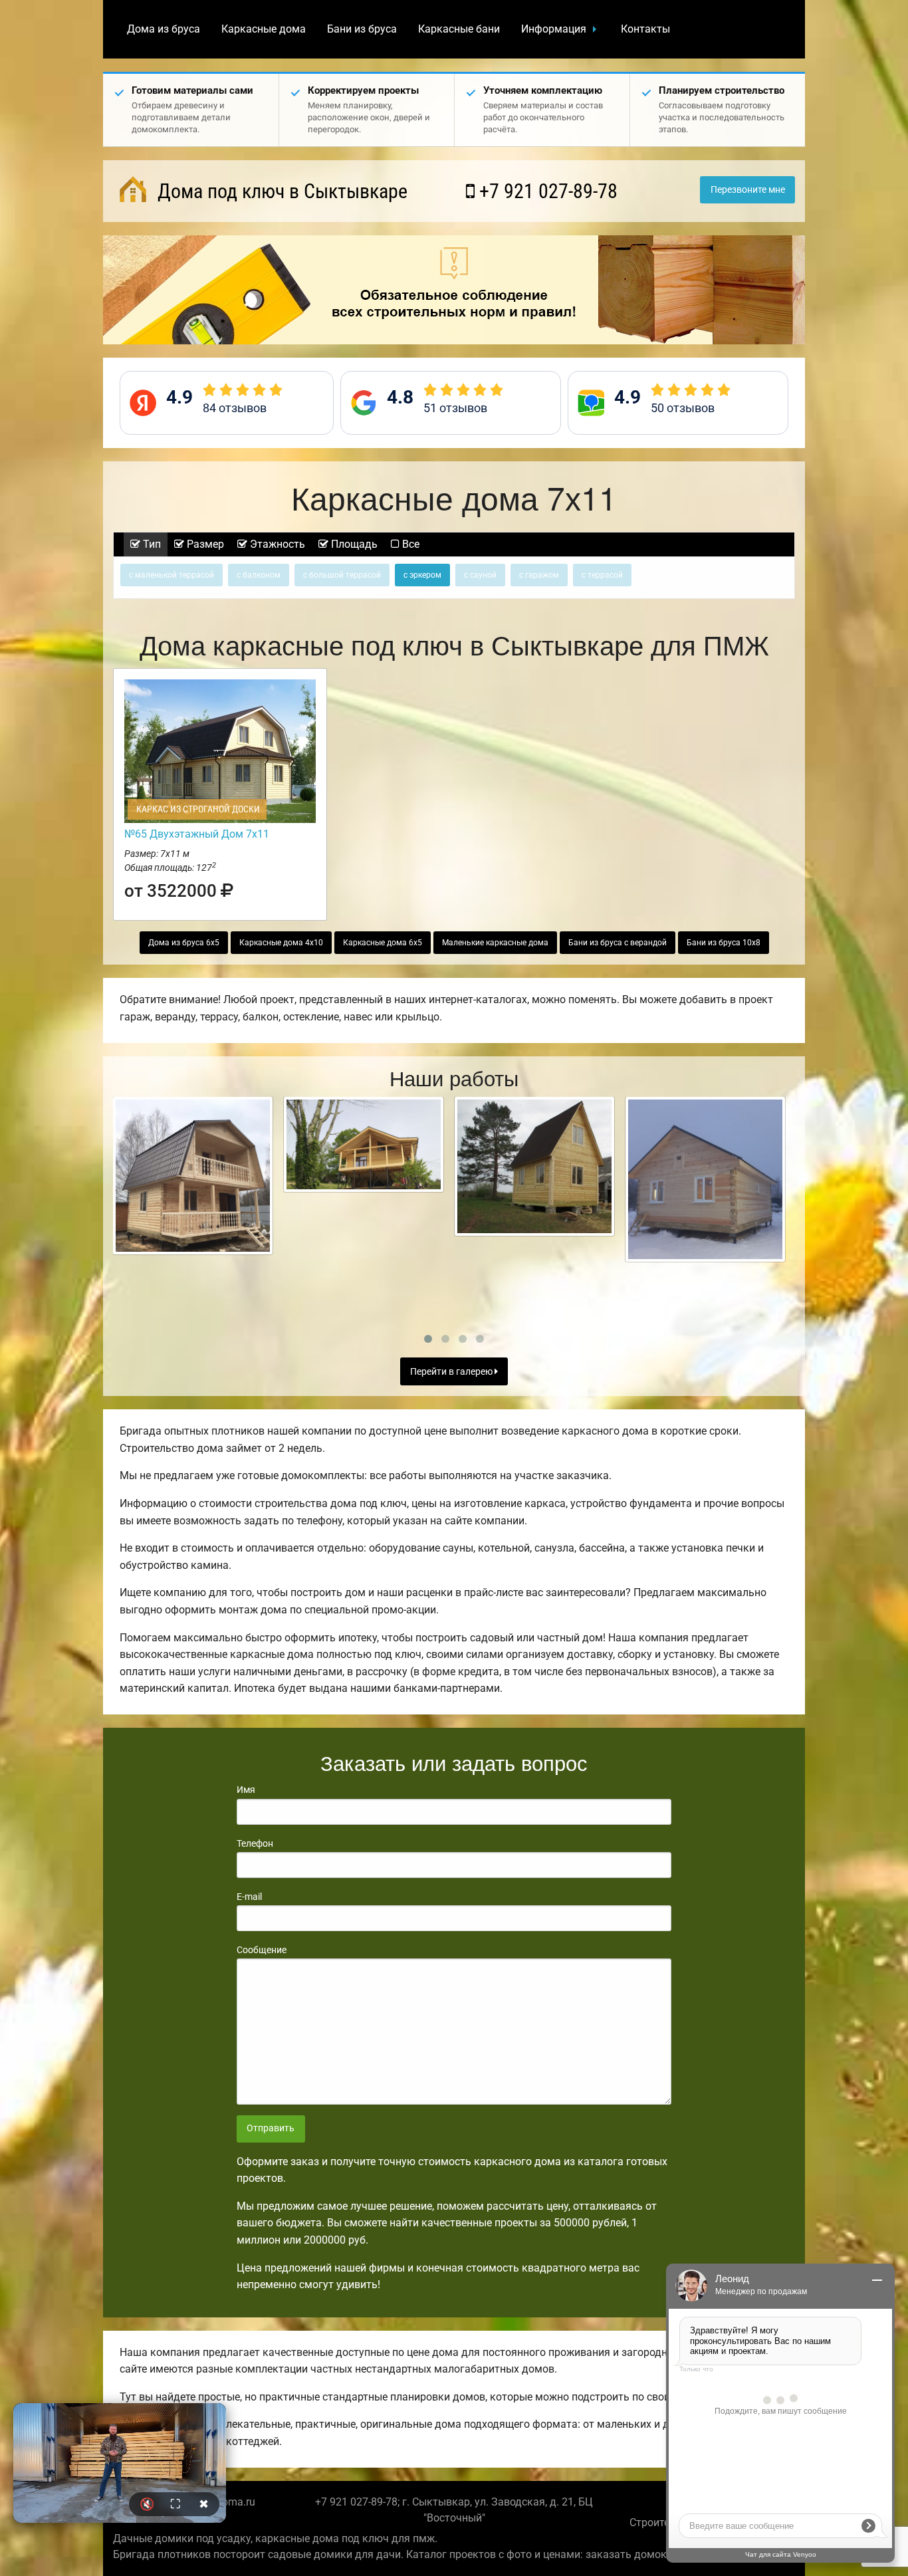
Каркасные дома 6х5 (383, 943)
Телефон (255, 1843)
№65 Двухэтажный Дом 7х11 (197, 834)
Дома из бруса (164, 29)
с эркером (422, 575)
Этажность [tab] (276, 544)
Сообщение (262, 1950)
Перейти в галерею (452, 1372)
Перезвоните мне (748, 190)
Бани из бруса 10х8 (724, 943)
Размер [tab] (204, 544)
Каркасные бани (459, 29)
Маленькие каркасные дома (495, 943)
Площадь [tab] (353, 544)
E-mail (249, 1897)
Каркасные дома (264, 29)
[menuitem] (164, 29)
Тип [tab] (151, 544)
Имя (246, 1790)
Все (409, 544)
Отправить (271, 2128)
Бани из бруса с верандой (618, 943)
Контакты (645, 29)
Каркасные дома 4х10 (281, 943)
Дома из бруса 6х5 (184, 943)
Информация (554, 29)
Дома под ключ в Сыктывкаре (280, 191)
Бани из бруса (362, 29)
